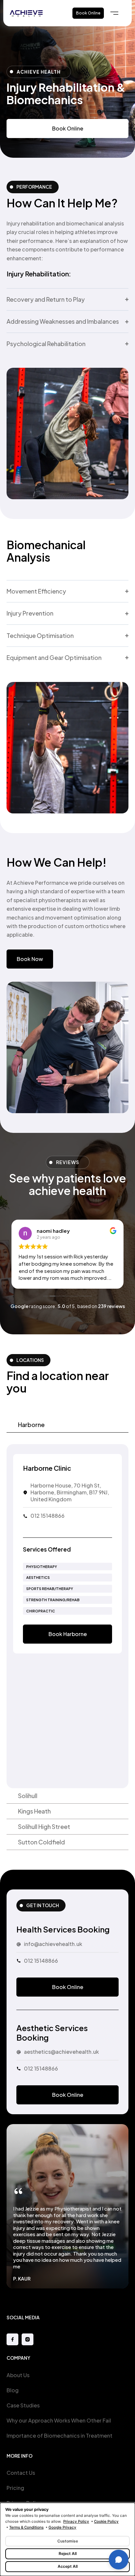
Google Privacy (62, 2527)
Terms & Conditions (26, 2527)
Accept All (68, 2566)
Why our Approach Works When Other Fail (59, 2420)
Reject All (68, 2553)
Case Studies (23, 2405)
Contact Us (21, 2473)
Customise (68, 2541)
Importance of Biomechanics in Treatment (59, 2435)
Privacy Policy (76, 2521)
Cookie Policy (106, 2521)
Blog (13, 2390)
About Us (18, 2375)
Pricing (15, 2488)
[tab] (67, 1425)
